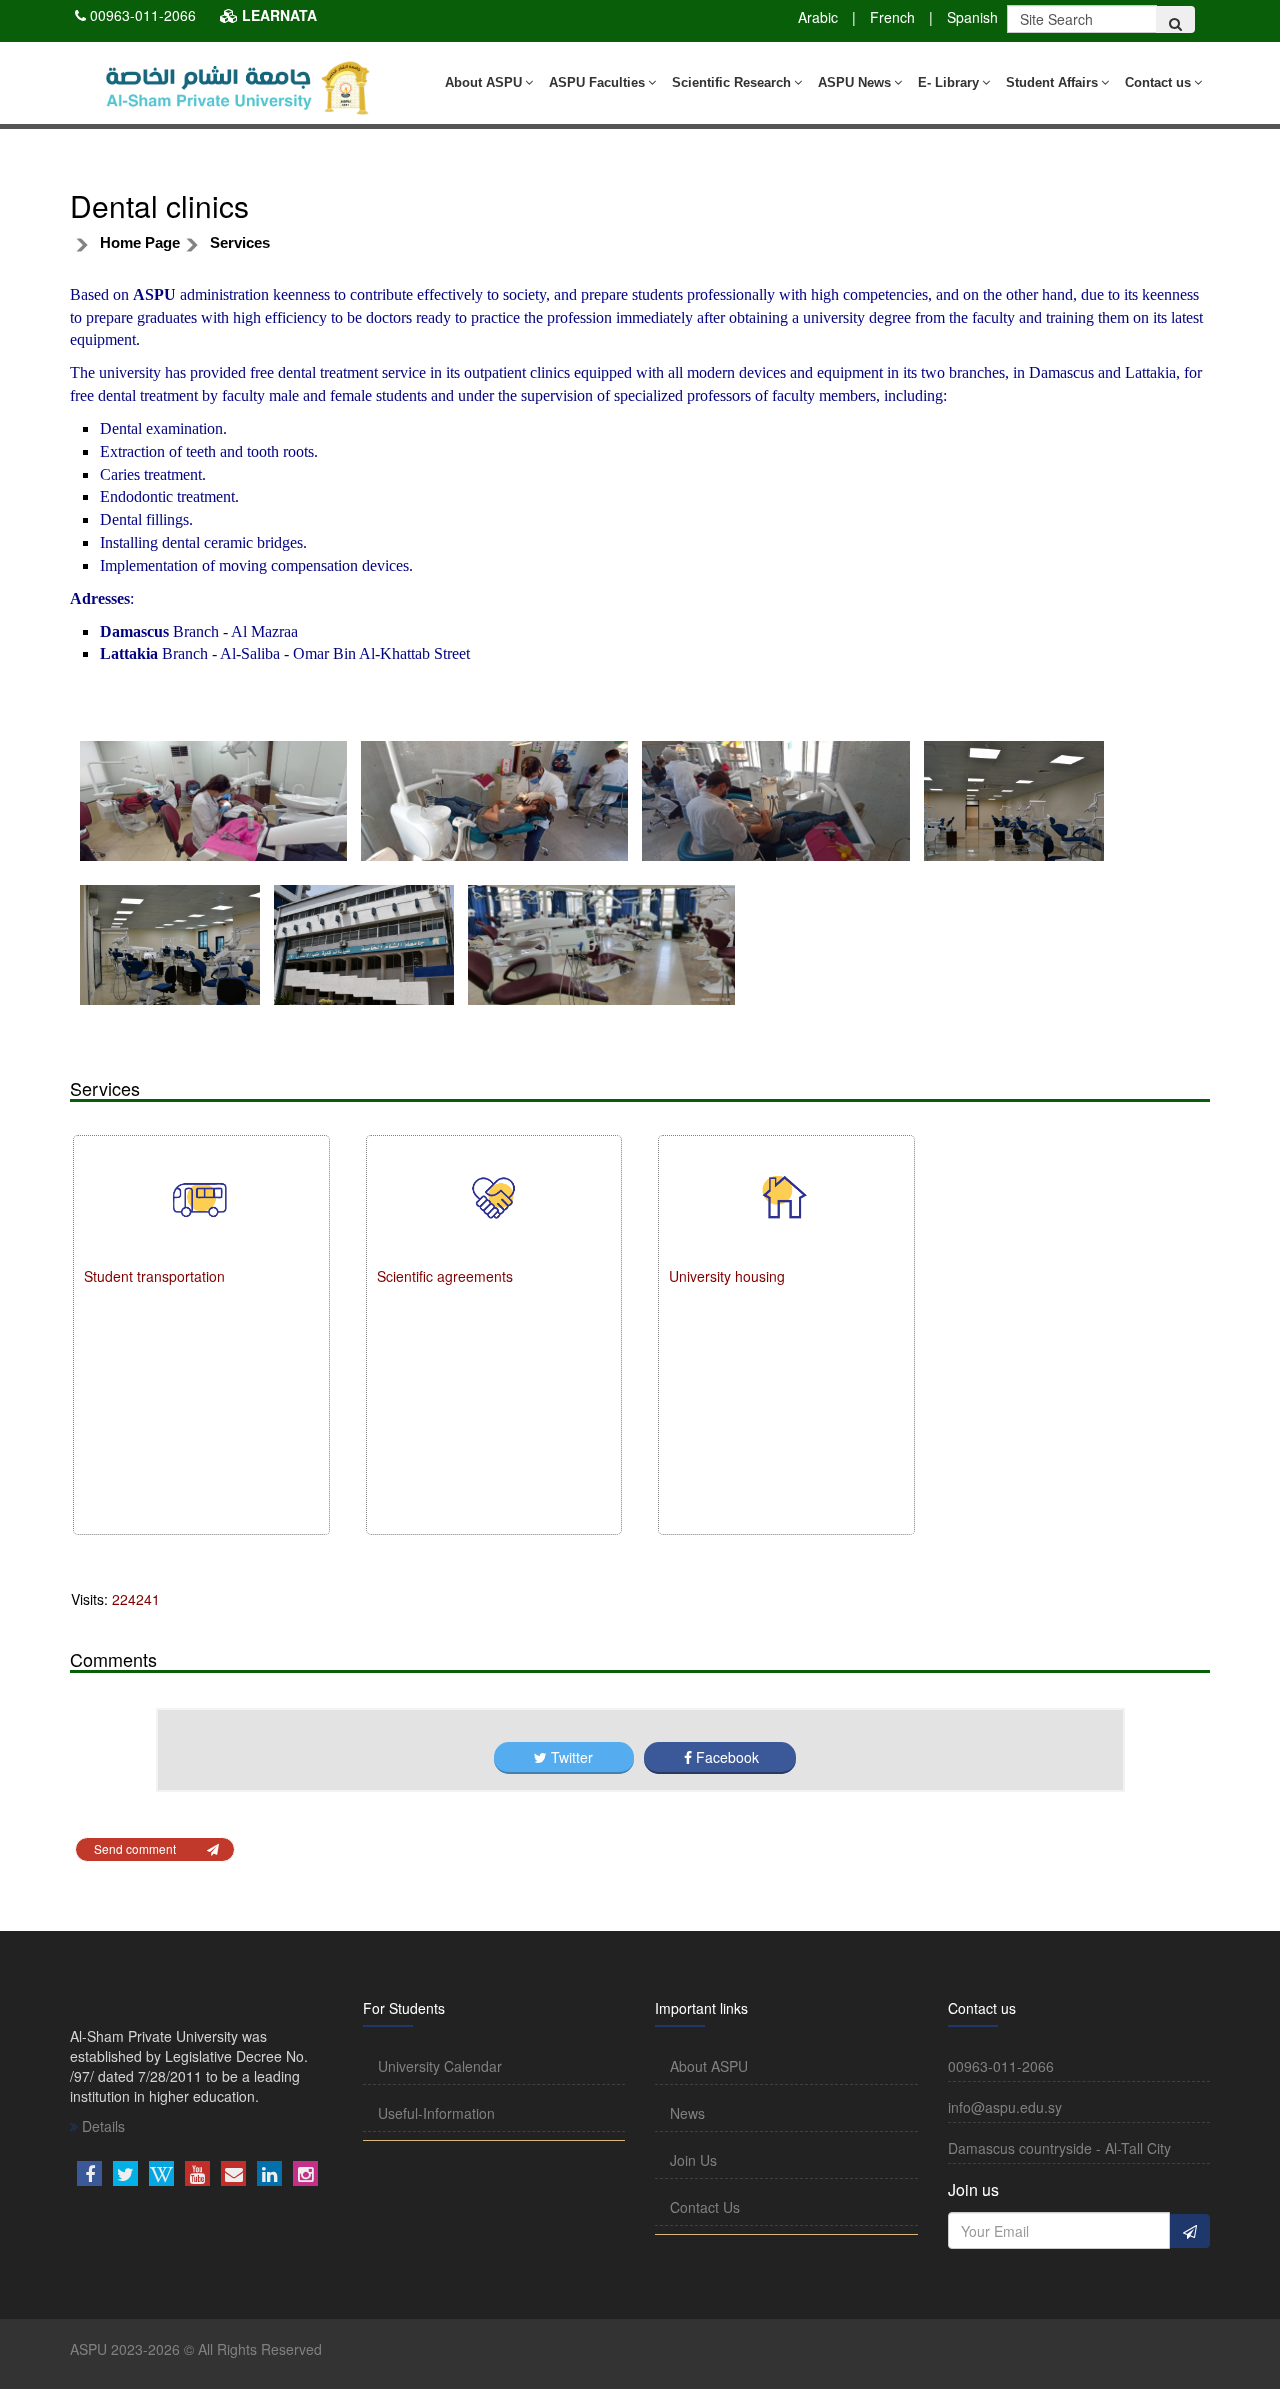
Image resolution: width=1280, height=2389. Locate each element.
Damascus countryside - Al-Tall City (1059, 2148)
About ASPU (483, 82)
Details (101, 2126)
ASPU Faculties (597, 82)
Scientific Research (731, 82)
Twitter (572, 1757)
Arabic (818, 17)
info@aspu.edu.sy (1005, 2107)
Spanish (972, 17)
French (892, 17)
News (687, 2113)
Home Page (140, 242)
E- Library (948, 82)
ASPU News (854, 82)
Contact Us (705, 2207)
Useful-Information (436, 2113)
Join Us (693, 2160)
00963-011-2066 (143, 15)
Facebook (725, 1757)
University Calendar (440, 2066)
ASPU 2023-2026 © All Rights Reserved (196, 2349)
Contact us (1158, 82)
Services (240, 242)
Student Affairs (1052, 82)
